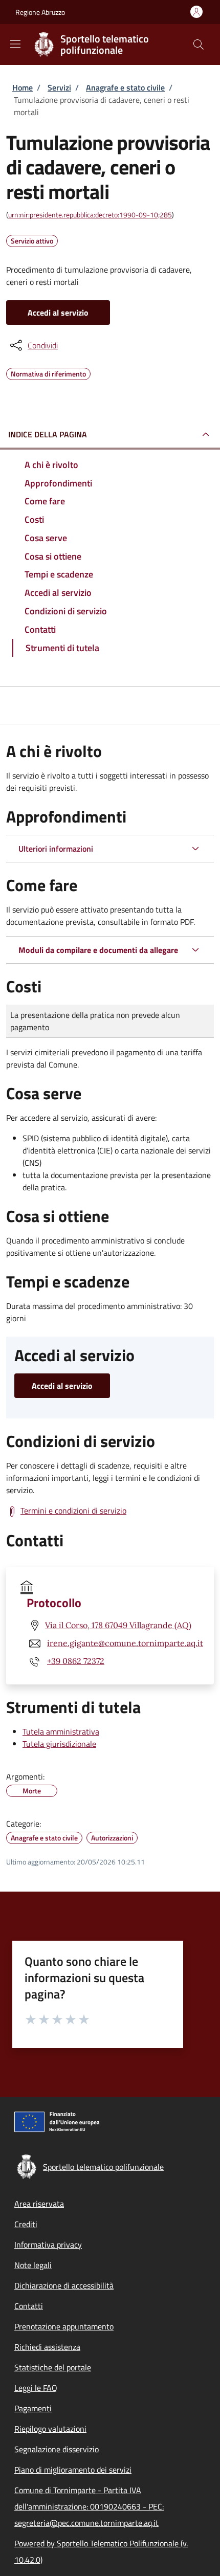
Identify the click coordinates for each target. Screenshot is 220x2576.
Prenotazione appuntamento (64, 2326)
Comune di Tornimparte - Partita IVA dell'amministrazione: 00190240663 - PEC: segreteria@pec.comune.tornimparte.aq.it (89, 2506)
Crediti (26, 2224)
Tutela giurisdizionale (59, 1744)
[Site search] (199, 45)
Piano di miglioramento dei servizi (73, 2470)
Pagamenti (33, 2408)
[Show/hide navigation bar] (15, 44)
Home (23, 87)
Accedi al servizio (58, 313)
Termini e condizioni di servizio (73, 1511)
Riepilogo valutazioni (50, 2429)
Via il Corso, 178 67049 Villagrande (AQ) (118, 1625)
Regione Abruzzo (40, 12)
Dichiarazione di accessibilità (64, 2285)
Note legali (33, 2265)
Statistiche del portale (53, 2367)
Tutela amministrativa (61, 1731)
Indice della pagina (48, 434)
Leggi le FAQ (36, 2388)
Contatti (29, 2306)
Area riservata (39, 2204)
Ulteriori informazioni (56, 849)
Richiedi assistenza (47, 2347)
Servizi (59, 87)
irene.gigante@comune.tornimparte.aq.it (125, 1643)
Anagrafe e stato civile (125, 87)
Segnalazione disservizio (57, 2449)
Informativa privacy (48, 2245)
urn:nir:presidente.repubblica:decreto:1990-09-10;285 (90, 215)
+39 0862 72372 (76, 1661)
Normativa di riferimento (48, 372)
